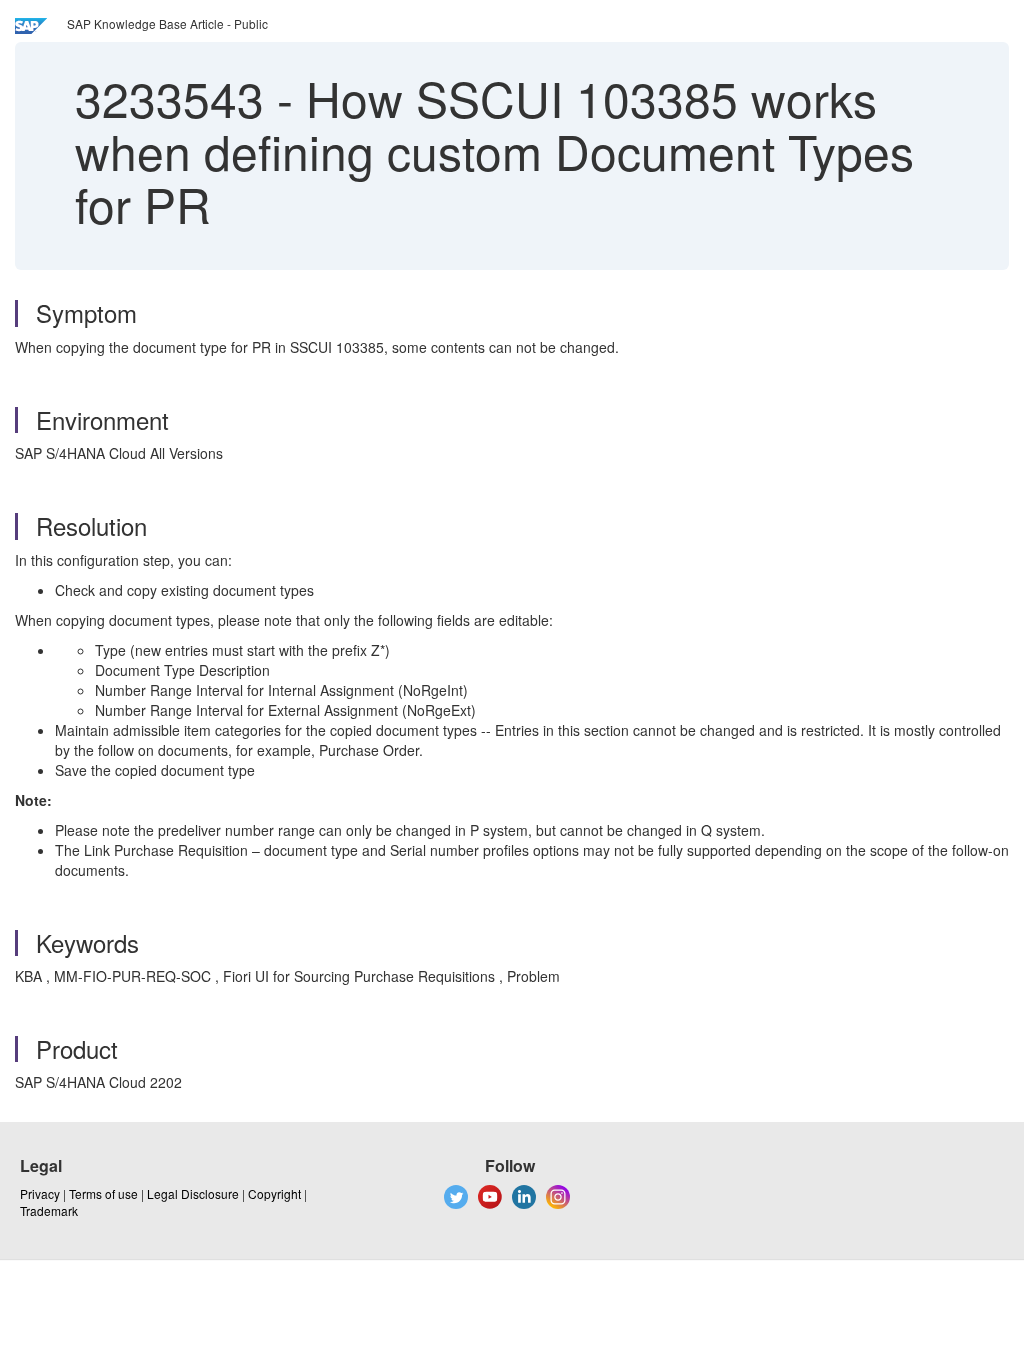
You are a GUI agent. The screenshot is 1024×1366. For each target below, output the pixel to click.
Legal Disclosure (193, 1193)
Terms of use (103, 1193)
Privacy (40, 1193)
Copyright (274, 1193)
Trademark (49, 1210)
